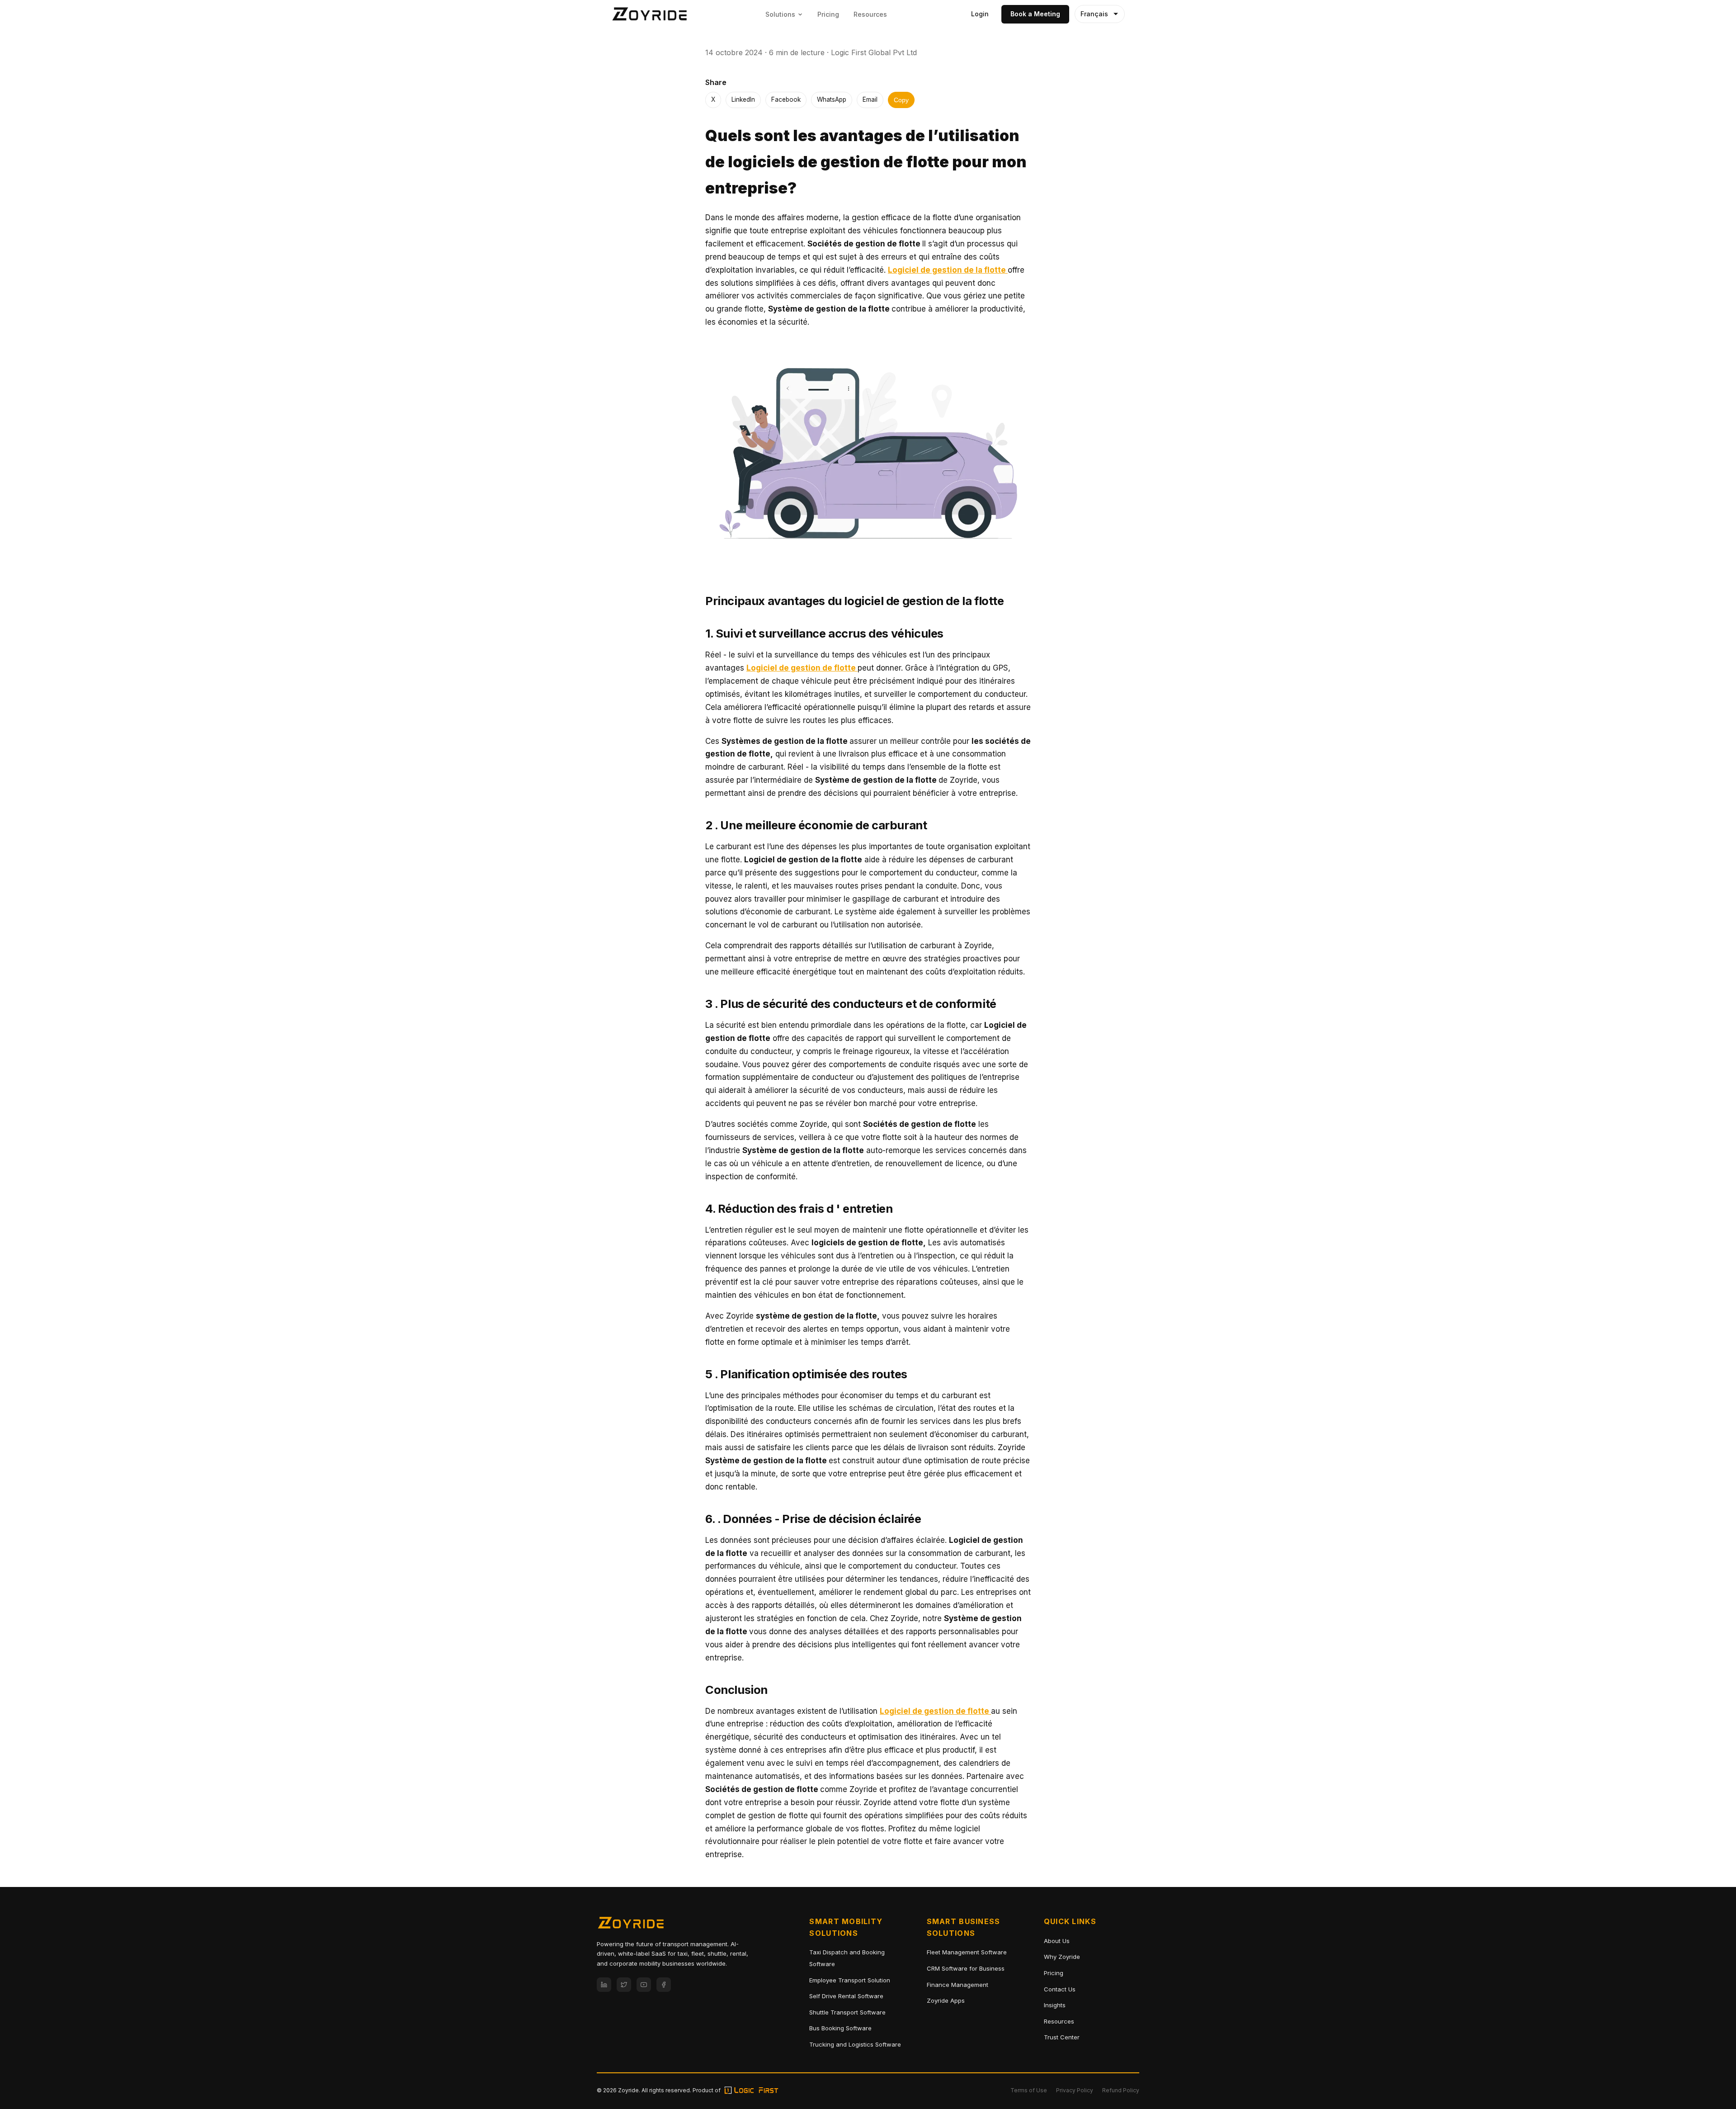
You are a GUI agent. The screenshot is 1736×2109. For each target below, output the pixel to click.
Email (870, 99)
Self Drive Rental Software (846, 1996)
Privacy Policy (1075, 2090)
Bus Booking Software (840, 2028)
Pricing (828, 14)
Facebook (786, 99)
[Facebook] (664, 1985)
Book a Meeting (1035, 14)
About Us (1057, 1941)
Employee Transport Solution (850, 1980)
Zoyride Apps (946, 2000)
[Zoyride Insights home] (631, 1925)
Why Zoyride (1062, 1957)
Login (980, 14)
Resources (870, 14)
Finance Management (958, 1985)
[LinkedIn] (604, 1985)
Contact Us (1060, 1989)
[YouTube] (644, 1985)
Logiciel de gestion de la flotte (948, 270)
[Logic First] (751, 2090)
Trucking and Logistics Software (855, 2044)
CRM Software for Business (966, 1968)
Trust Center (1062, 2037)
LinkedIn (743, 99)
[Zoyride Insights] (650, 14)
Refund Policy (1121, 2090)
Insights (1055, 2005)
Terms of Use (1029, 2090)
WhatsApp (832, 99)
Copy (901, 100)
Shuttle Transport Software (847, 2012)
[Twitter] (624, 1985)
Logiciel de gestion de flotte (802, 668)
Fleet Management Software (967, 1952)
